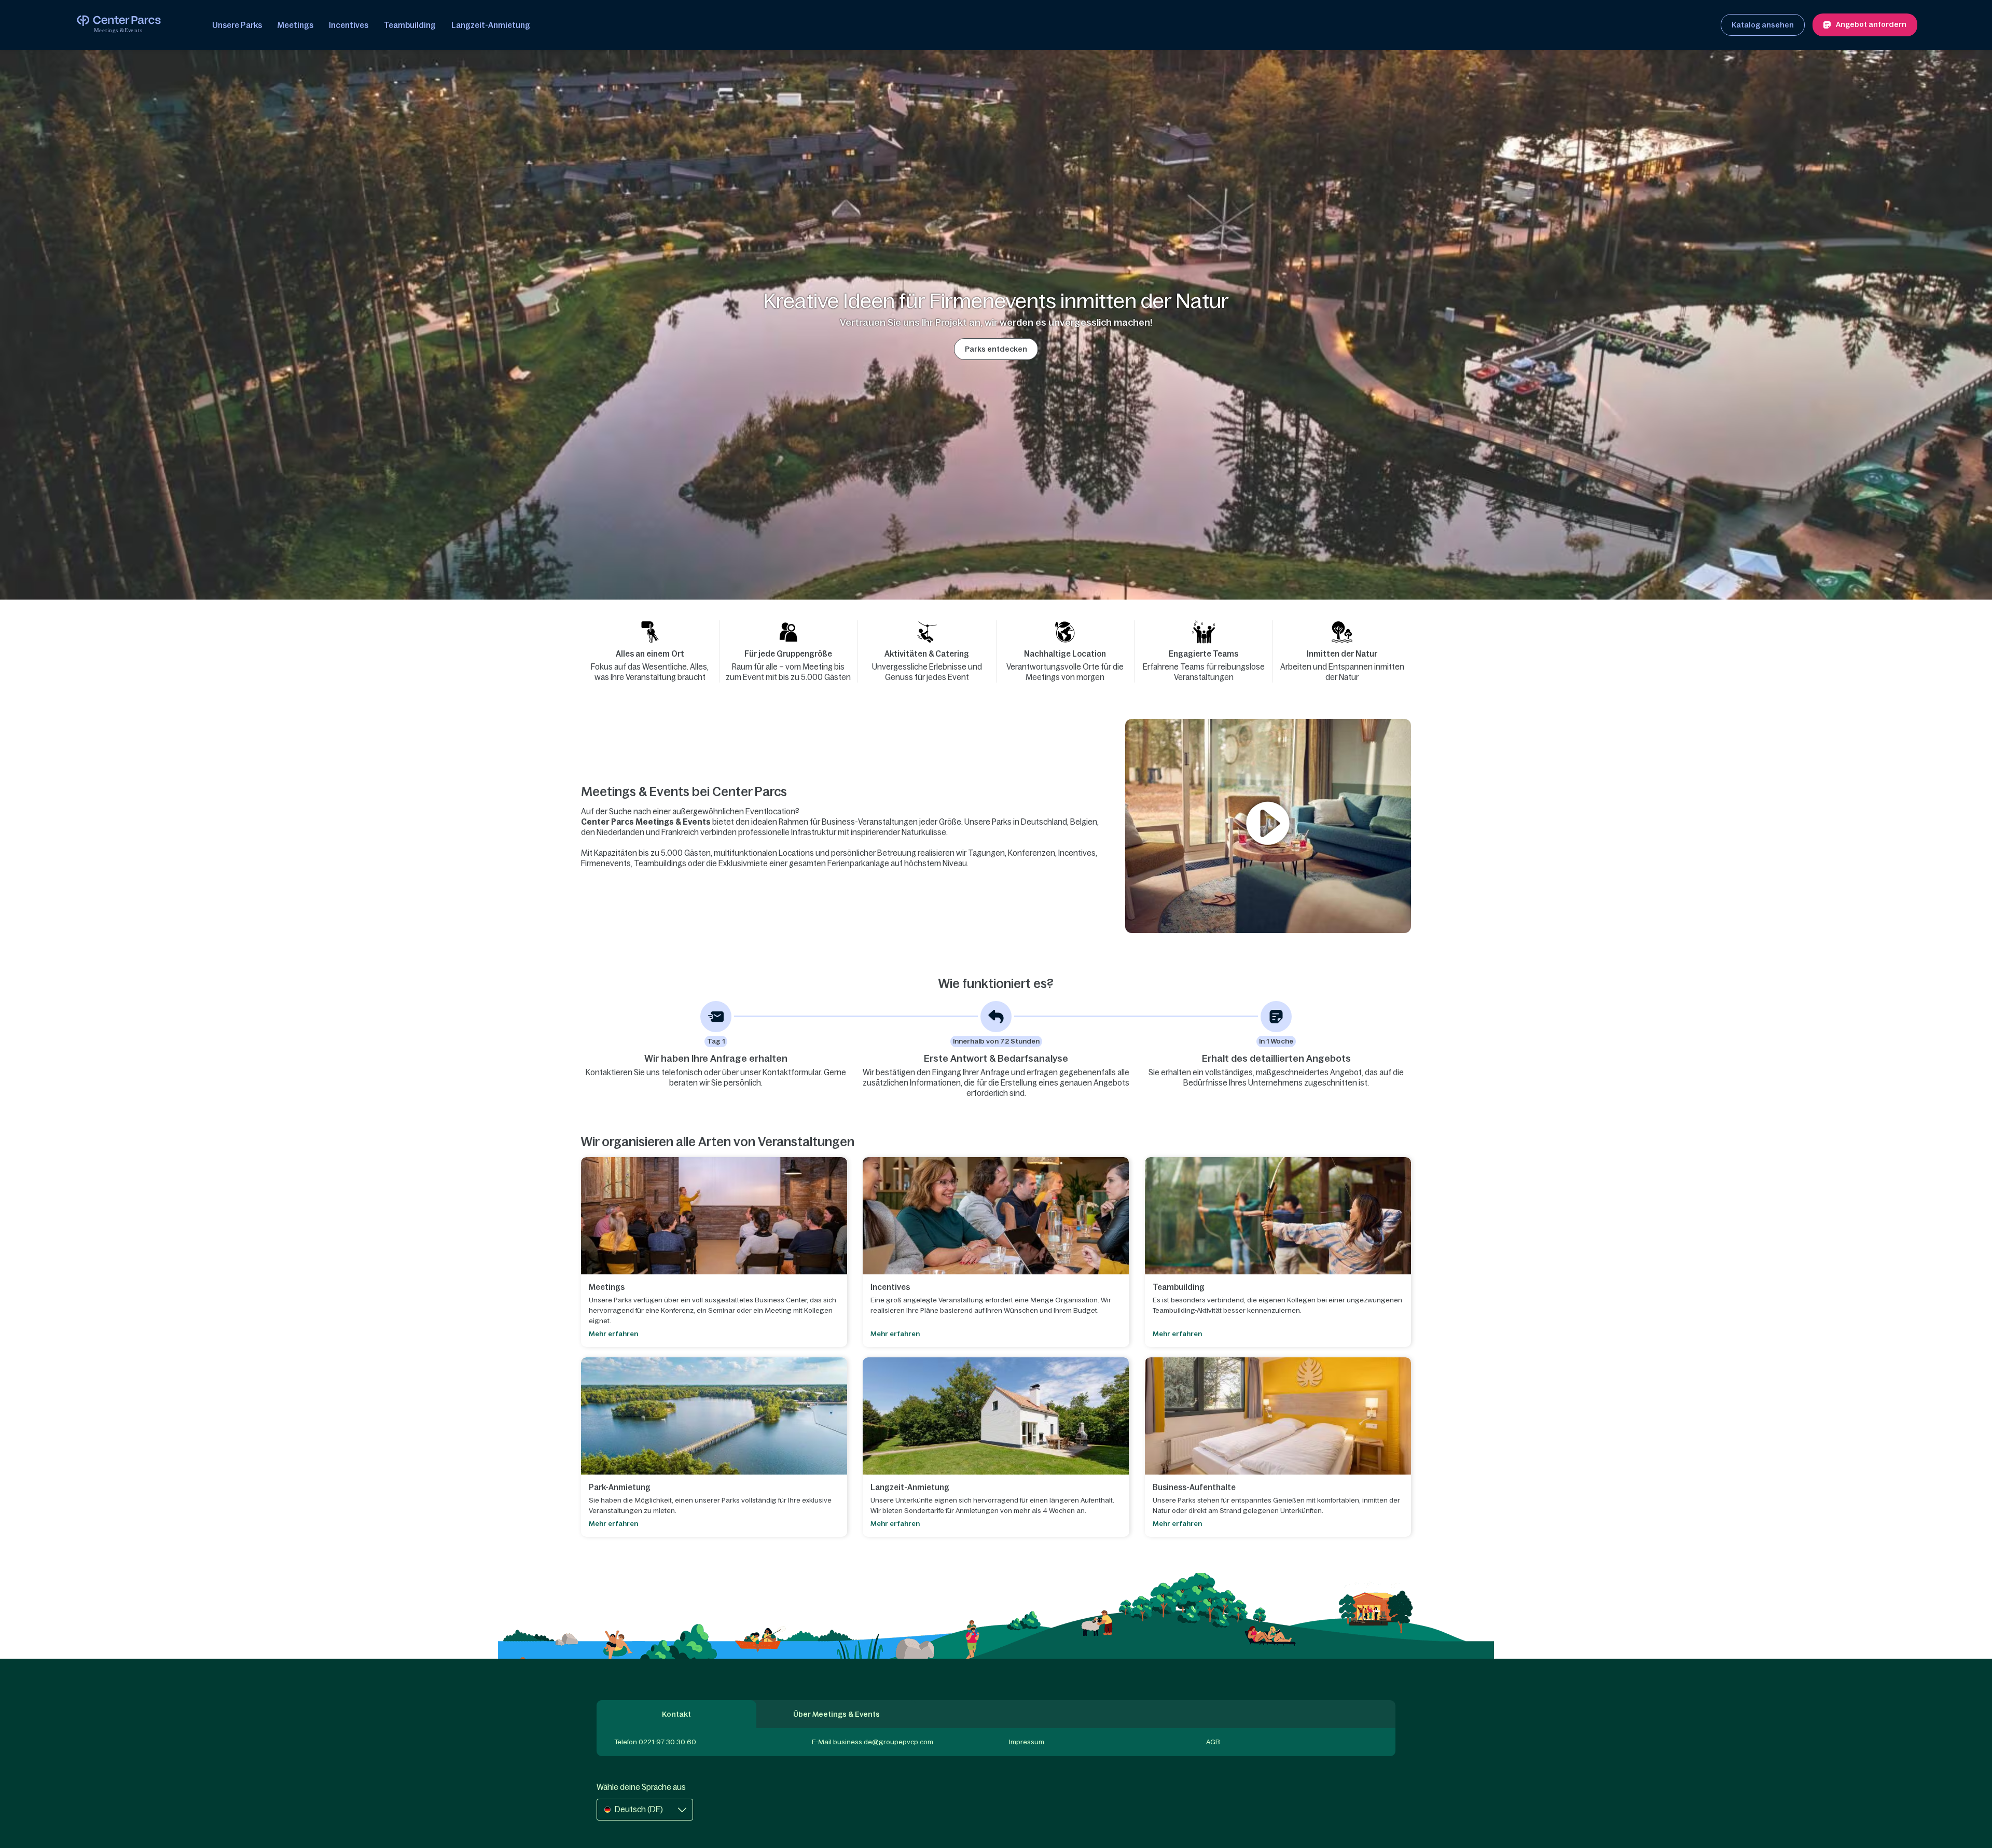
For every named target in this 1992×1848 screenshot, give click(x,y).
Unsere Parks (237, 25)
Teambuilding (410, 25)
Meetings (295, 25)
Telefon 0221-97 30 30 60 (655, 1742)
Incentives (349, 25)
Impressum (1027, 1742)
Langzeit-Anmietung (491, 25)
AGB (1213, 1742)
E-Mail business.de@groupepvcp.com (873, 1742)
